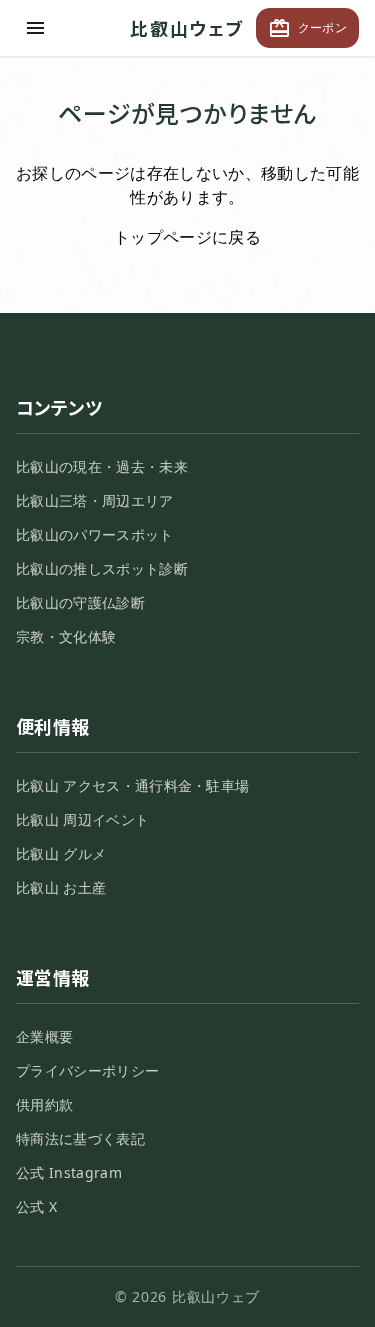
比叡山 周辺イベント (82, 819)
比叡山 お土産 (61, 887)
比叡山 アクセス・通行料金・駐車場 (132, 785)
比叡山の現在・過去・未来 (102, 466)
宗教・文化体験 (66, 636)
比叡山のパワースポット (95, 534)
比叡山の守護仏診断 (80, 602)
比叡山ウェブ (187, 28)
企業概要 (44, 1036)
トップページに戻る (187, 237)
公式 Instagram (69, 1172)
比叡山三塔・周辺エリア (95, 500)
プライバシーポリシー (87, 1070)
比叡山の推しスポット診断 (102, 568)
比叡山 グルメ (61, 853)
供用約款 (44, 1104)
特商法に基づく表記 (80, 1138)
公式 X (36, 1206)
